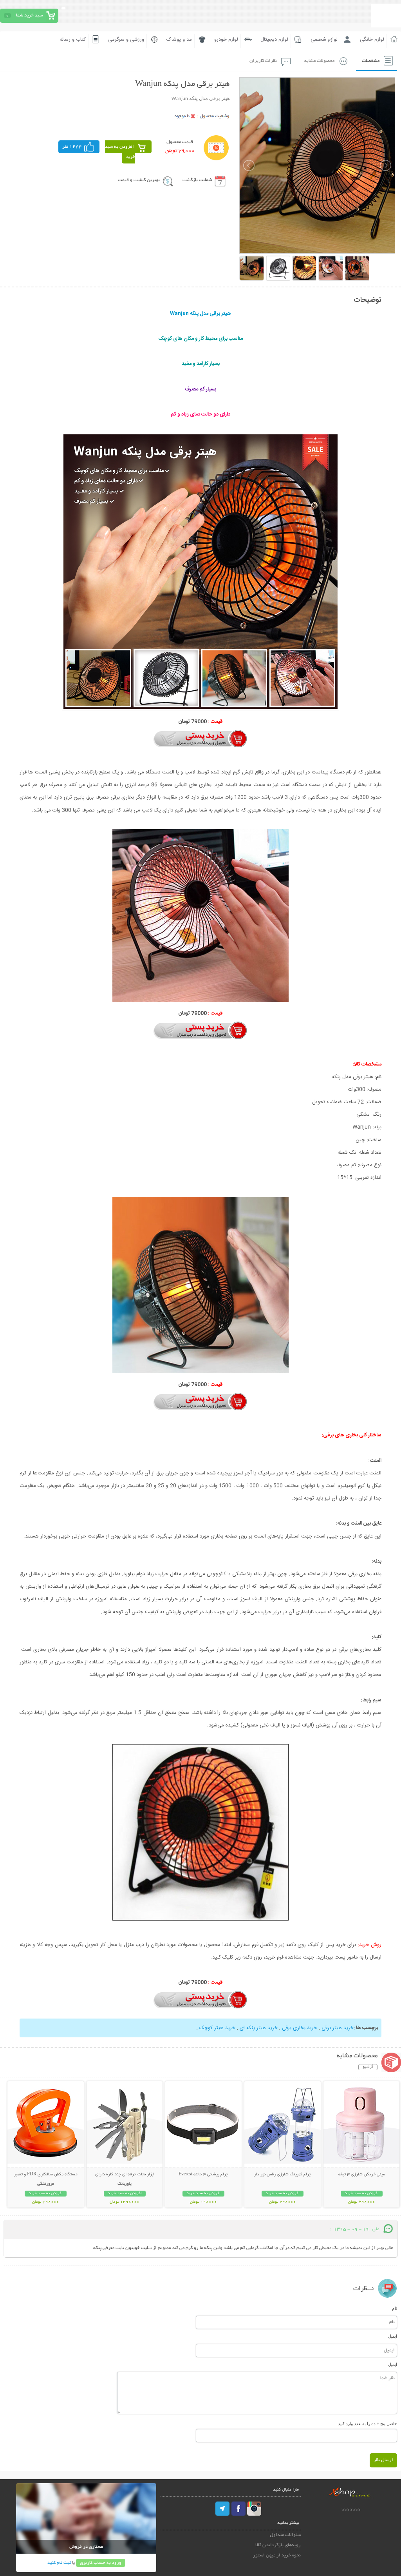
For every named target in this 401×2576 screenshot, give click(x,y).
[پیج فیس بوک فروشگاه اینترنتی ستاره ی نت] (238, 2509)
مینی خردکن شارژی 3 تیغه (362, 2175)
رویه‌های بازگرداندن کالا (278, 2545)
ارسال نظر (383, 2460)
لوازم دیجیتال (274, 40)
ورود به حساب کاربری (101, 2563)
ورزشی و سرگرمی (126, 40)
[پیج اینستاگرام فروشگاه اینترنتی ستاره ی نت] (254, 2509)
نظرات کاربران (263, 61)
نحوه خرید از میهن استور (277, 2555)
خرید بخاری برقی (300, 2028)
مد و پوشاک (179, 40)
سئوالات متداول (285, 2535)
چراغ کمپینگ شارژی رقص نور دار (283, 2175)
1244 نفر (72, 147)
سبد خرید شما (29, 15)
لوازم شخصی (324, 40)
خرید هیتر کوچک (217, 2028)
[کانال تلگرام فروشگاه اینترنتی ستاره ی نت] (223, 2509)
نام (395, 2308)
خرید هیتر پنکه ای (259, 2028)
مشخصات (371, 61)
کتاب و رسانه (73, 40)
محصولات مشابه (319, 61)
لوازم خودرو (226, 40)
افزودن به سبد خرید (120, 152)
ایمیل (393, 2336)
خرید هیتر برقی (338, 2028)
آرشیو (368, 2067)
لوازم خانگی (372, 40)
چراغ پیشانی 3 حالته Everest (203, 2175)
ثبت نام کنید (59, 2563)
